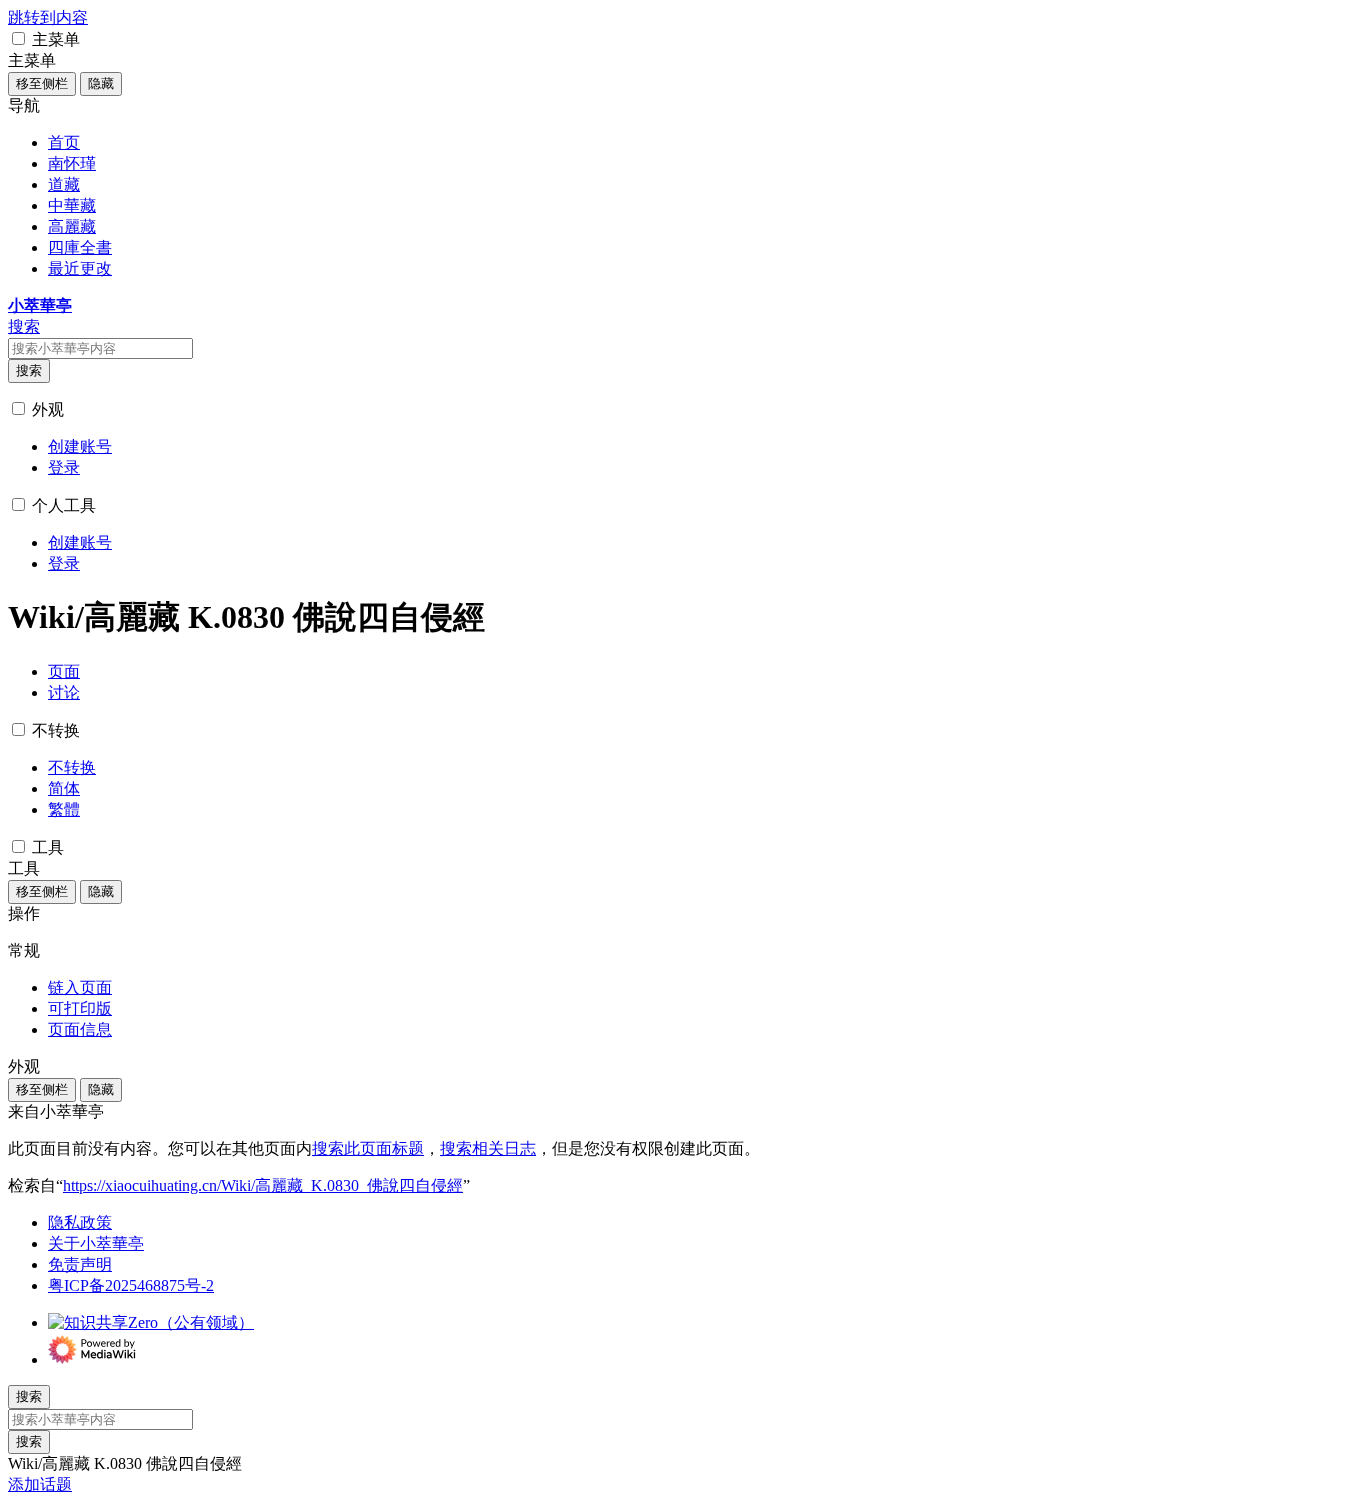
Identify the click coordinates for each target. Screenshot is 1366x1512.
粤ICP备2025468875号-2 (131, 1285)
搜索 (29, 370)
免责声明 (80, 1264)
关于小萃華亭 (96, 1243)
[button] (18, 38)
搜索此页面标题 (368, 1148)
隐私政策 (80, 1222)
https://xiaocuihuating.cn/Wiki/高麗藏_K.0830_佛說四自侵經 (263, 1185)
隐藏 (101, 83)
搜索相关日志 (488, 1148)
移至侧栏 (42, 83)
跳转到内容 (48, 17)
